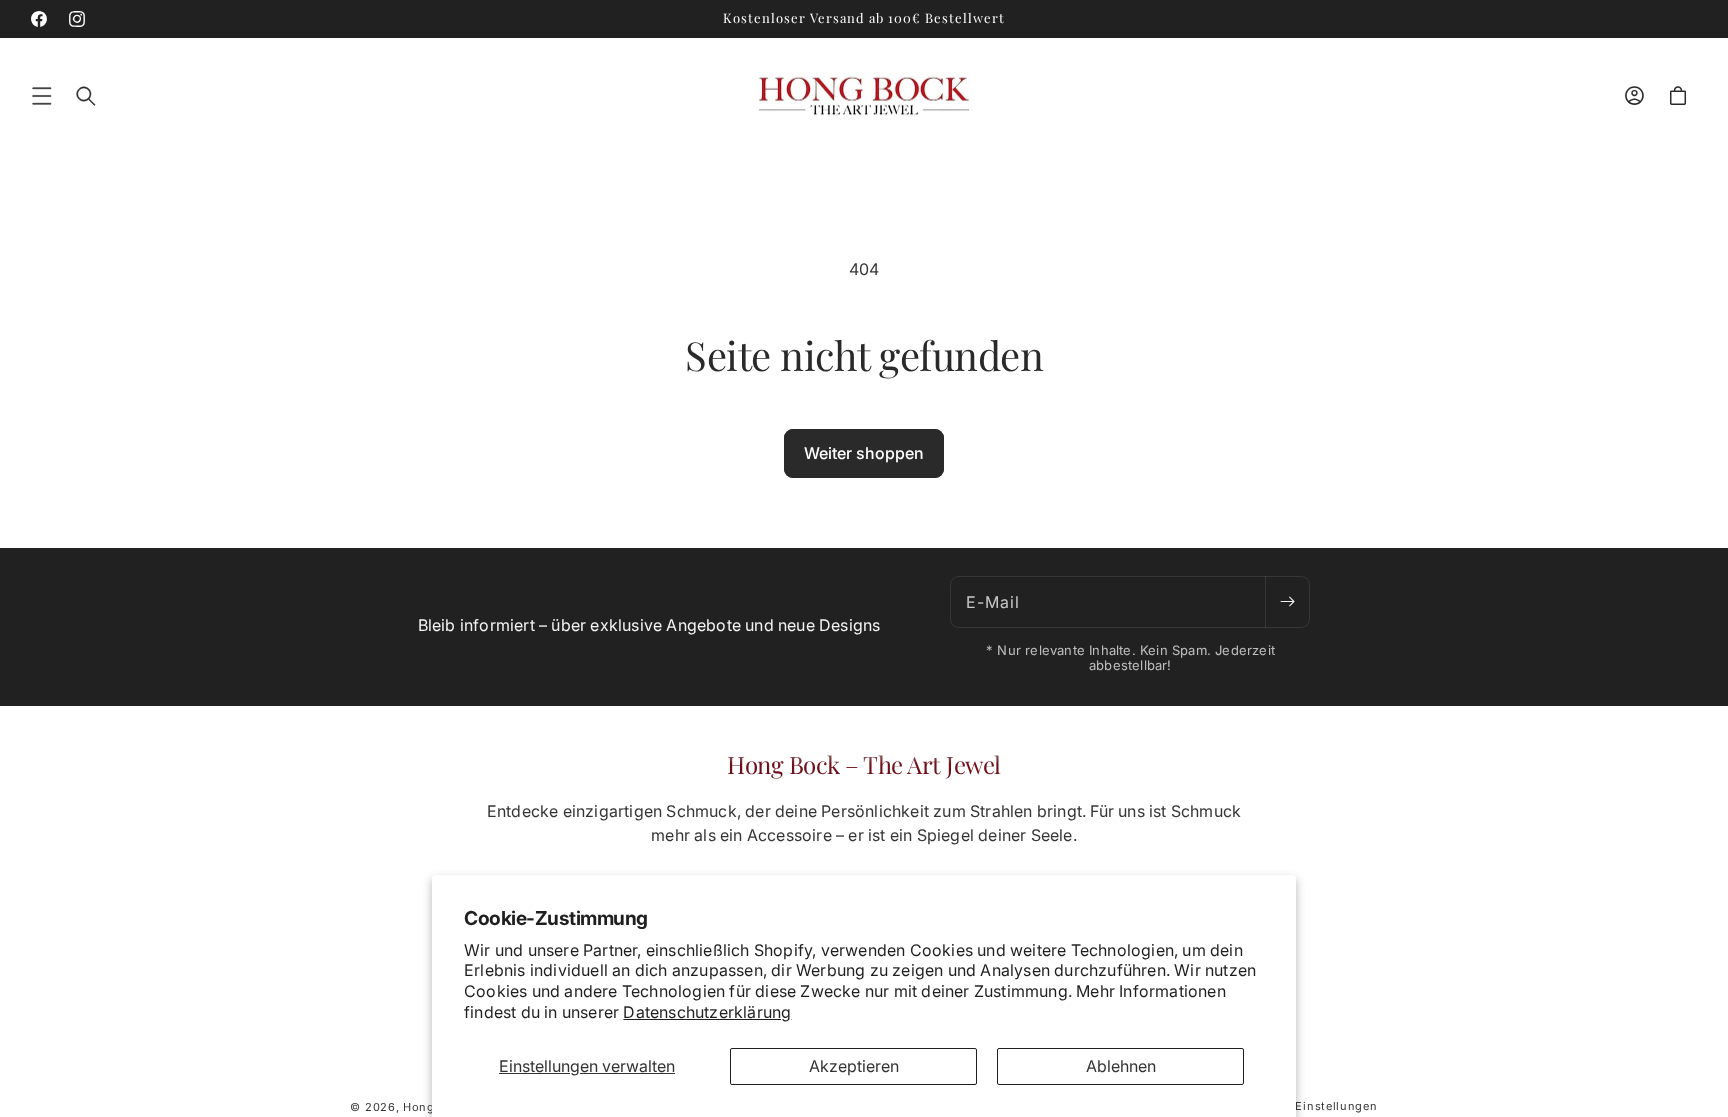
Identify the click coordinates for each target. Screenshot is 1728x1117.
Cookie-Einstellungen (1313, 1106)
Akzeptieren (854, 1066)
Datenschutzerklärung (707, 1012)
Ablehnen (1121, 1066)
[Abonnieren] (1287, 602)
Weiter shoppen (864, 453)
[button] (42, 96)
